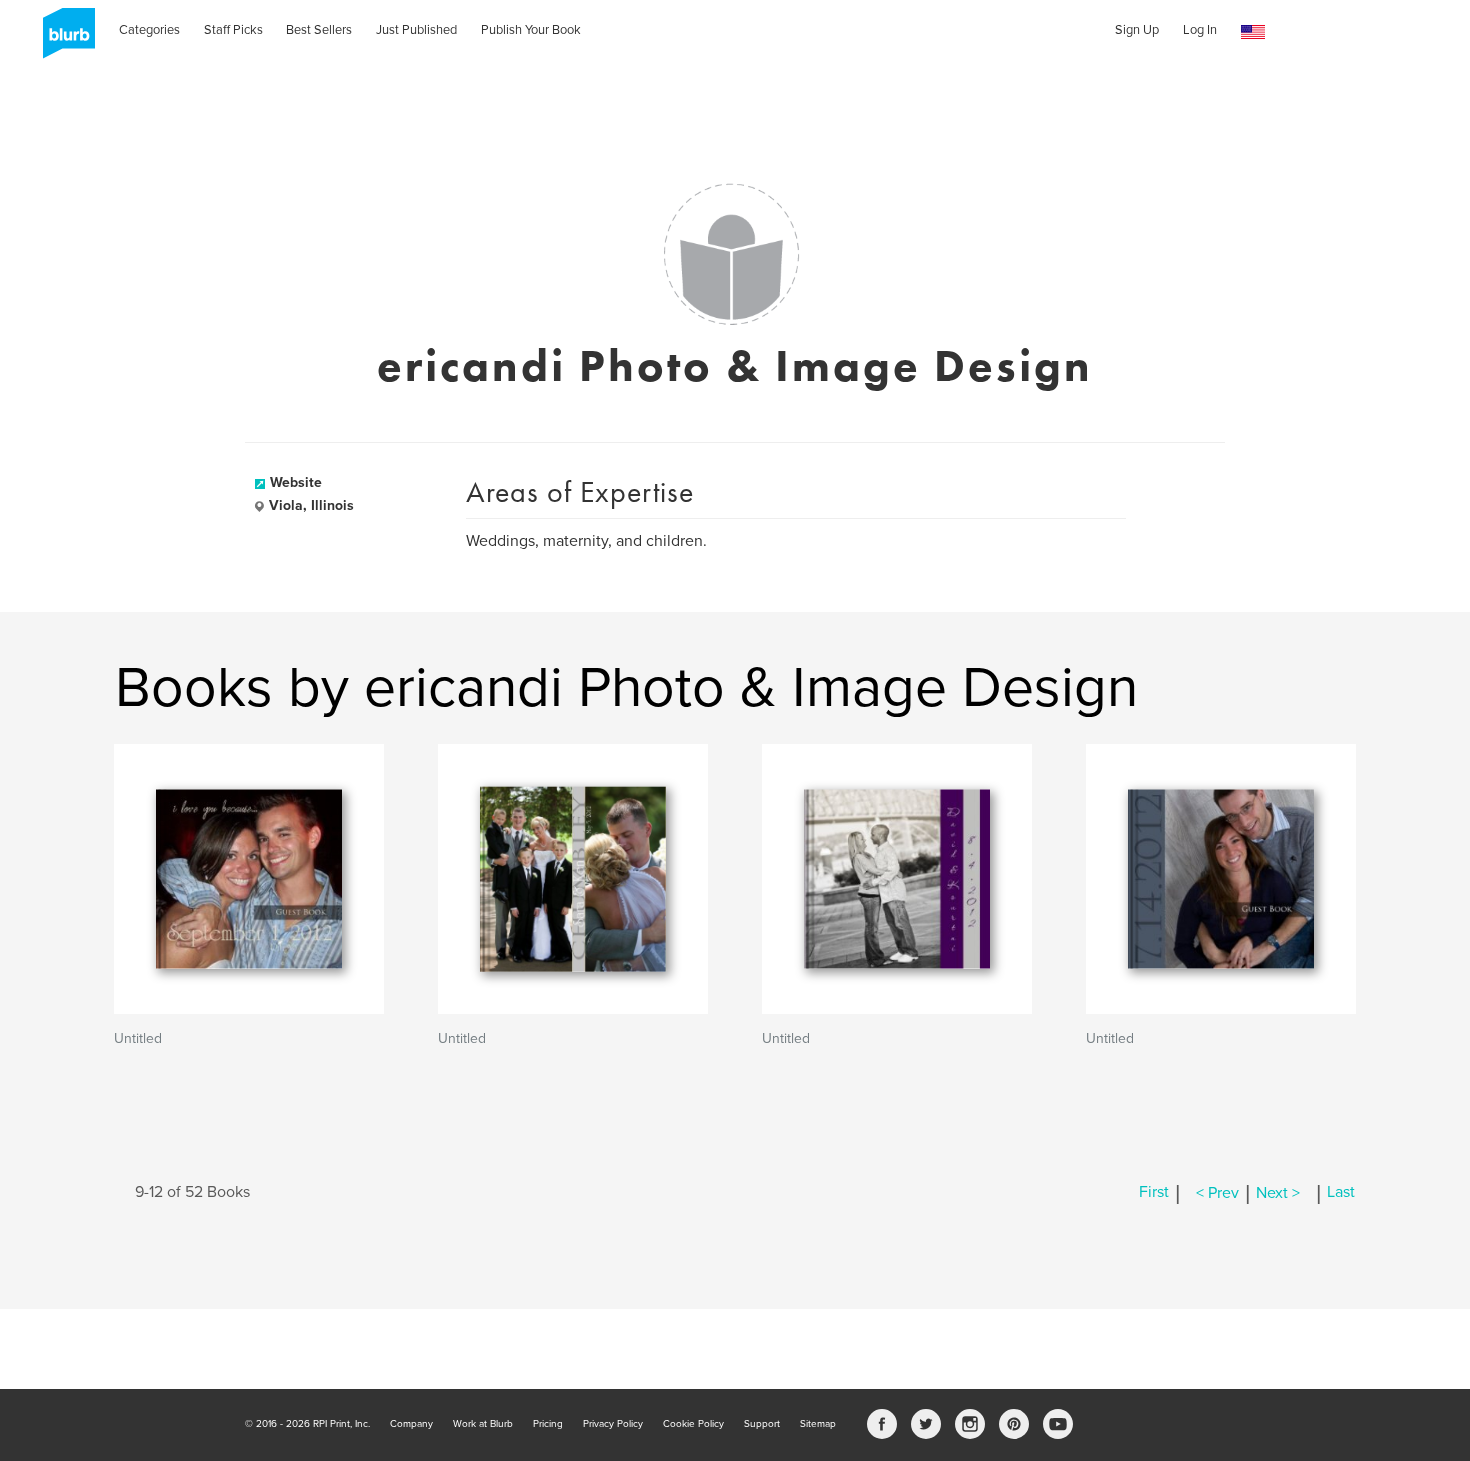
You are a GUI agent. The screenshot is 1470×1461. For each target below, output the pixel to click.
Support (762, 1424)
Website (296, 482)
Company (411, 1424)
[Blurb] (63, 40)
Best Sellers (319, 30)
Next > (1278, 1193)
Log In (1200, 30)
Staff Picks (233, 30)
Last (1341, 1193)
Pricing (548, 1424)
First (1154, 1193)
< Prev (1217, 1193)
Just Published (416, 30)
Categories (149, 30)
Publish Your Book (531, 30)
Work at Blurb (483, 1424)
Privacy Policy (613, 1424)
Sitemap (818, 1424)
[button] (1253, 32)
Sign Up (1137, 30)
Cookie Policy (693, 1424)
